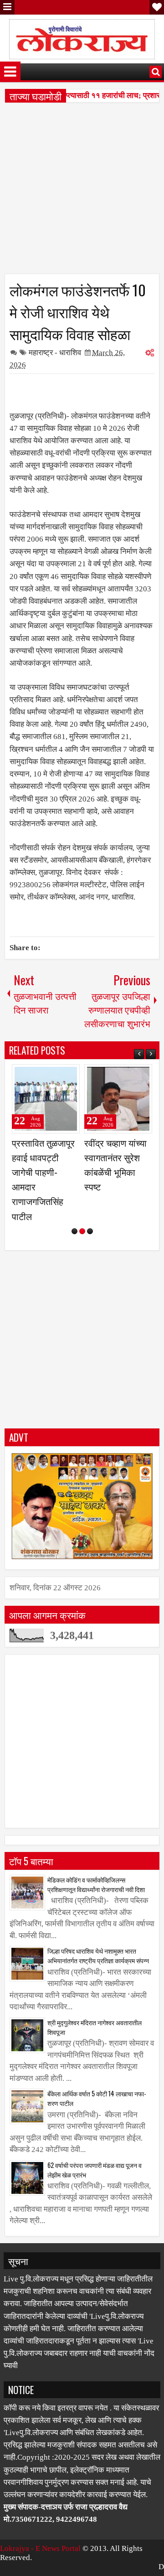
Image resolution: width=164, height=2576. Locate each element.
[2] (82, 1231)
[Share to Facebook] (50, 1075)
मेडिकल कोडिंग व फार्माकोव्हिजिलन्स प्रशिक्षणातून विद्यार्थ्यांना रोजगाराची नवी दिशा (96, 1884)
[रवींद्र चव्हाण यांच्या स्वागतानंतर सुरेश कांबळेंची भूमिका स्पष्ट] (118, 1099)
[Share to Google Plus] (70, 1075)
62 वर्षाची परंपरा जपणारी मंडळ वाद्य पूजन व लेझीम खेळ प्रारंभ (95, 2170)
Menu (7, 7)
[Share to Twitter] (60, 1075)
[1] (74, 1231)
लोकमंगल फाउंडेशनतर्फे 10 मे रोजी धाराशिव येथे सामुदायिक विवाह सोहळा (78, 311)
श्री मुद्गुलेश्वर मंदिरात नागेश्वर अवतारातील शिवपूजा (95, 2027)
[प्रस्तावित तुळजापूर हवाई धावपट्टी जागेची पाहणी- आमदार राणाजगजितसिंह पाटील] (46, 1099)
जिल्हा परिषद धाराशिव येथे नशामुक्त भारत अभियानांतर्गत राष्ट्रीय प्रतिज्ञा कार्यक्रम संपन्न (98, 1955)
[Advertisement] (82, 191)
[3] (90, 1231)
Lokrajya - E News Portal (40, 2548)
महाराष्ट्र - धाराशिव (55, 353)
